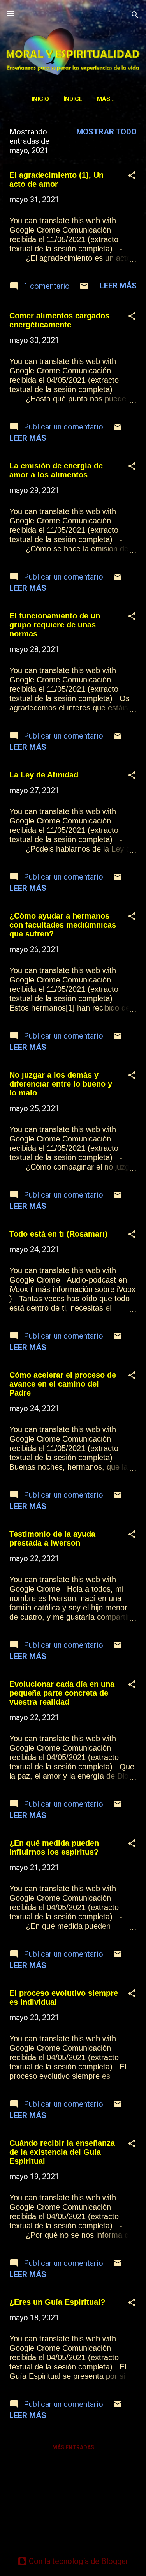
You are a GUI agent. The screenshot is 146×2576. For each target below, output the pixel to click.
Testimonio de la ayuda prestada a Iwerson (52, 1538)
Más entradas (73, 2447)
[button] (132, 176)
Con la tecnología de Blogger (78, 2561)
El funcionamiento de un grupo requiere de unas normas (55, 625)
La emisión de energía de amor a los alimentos (56, 470)
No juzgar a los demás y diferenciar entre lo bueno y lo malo (61, 1084)
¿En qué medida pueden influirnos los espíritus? (54, 1847)
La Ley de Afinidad (44, 775)
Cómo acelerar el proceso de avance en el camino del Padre (63, 1384)
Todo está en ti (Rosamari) (58, 1234)
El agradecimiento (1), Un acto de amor (56, 179)
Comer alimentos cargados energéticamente (59, 320)
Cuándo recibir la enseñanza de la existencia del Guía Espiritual (62, 2152)
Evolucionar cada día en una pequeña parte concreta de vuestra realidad (62, 1693)
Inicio (40, 99)
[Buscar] (135, 16)
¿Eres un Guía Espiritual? (57, 2302)
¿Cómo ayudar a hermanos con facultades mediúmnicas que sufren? (63, 925)
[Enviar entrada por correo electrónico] (84, 288)
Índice (73, 99)
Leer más (118, 286)
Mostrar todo (106, 132)
